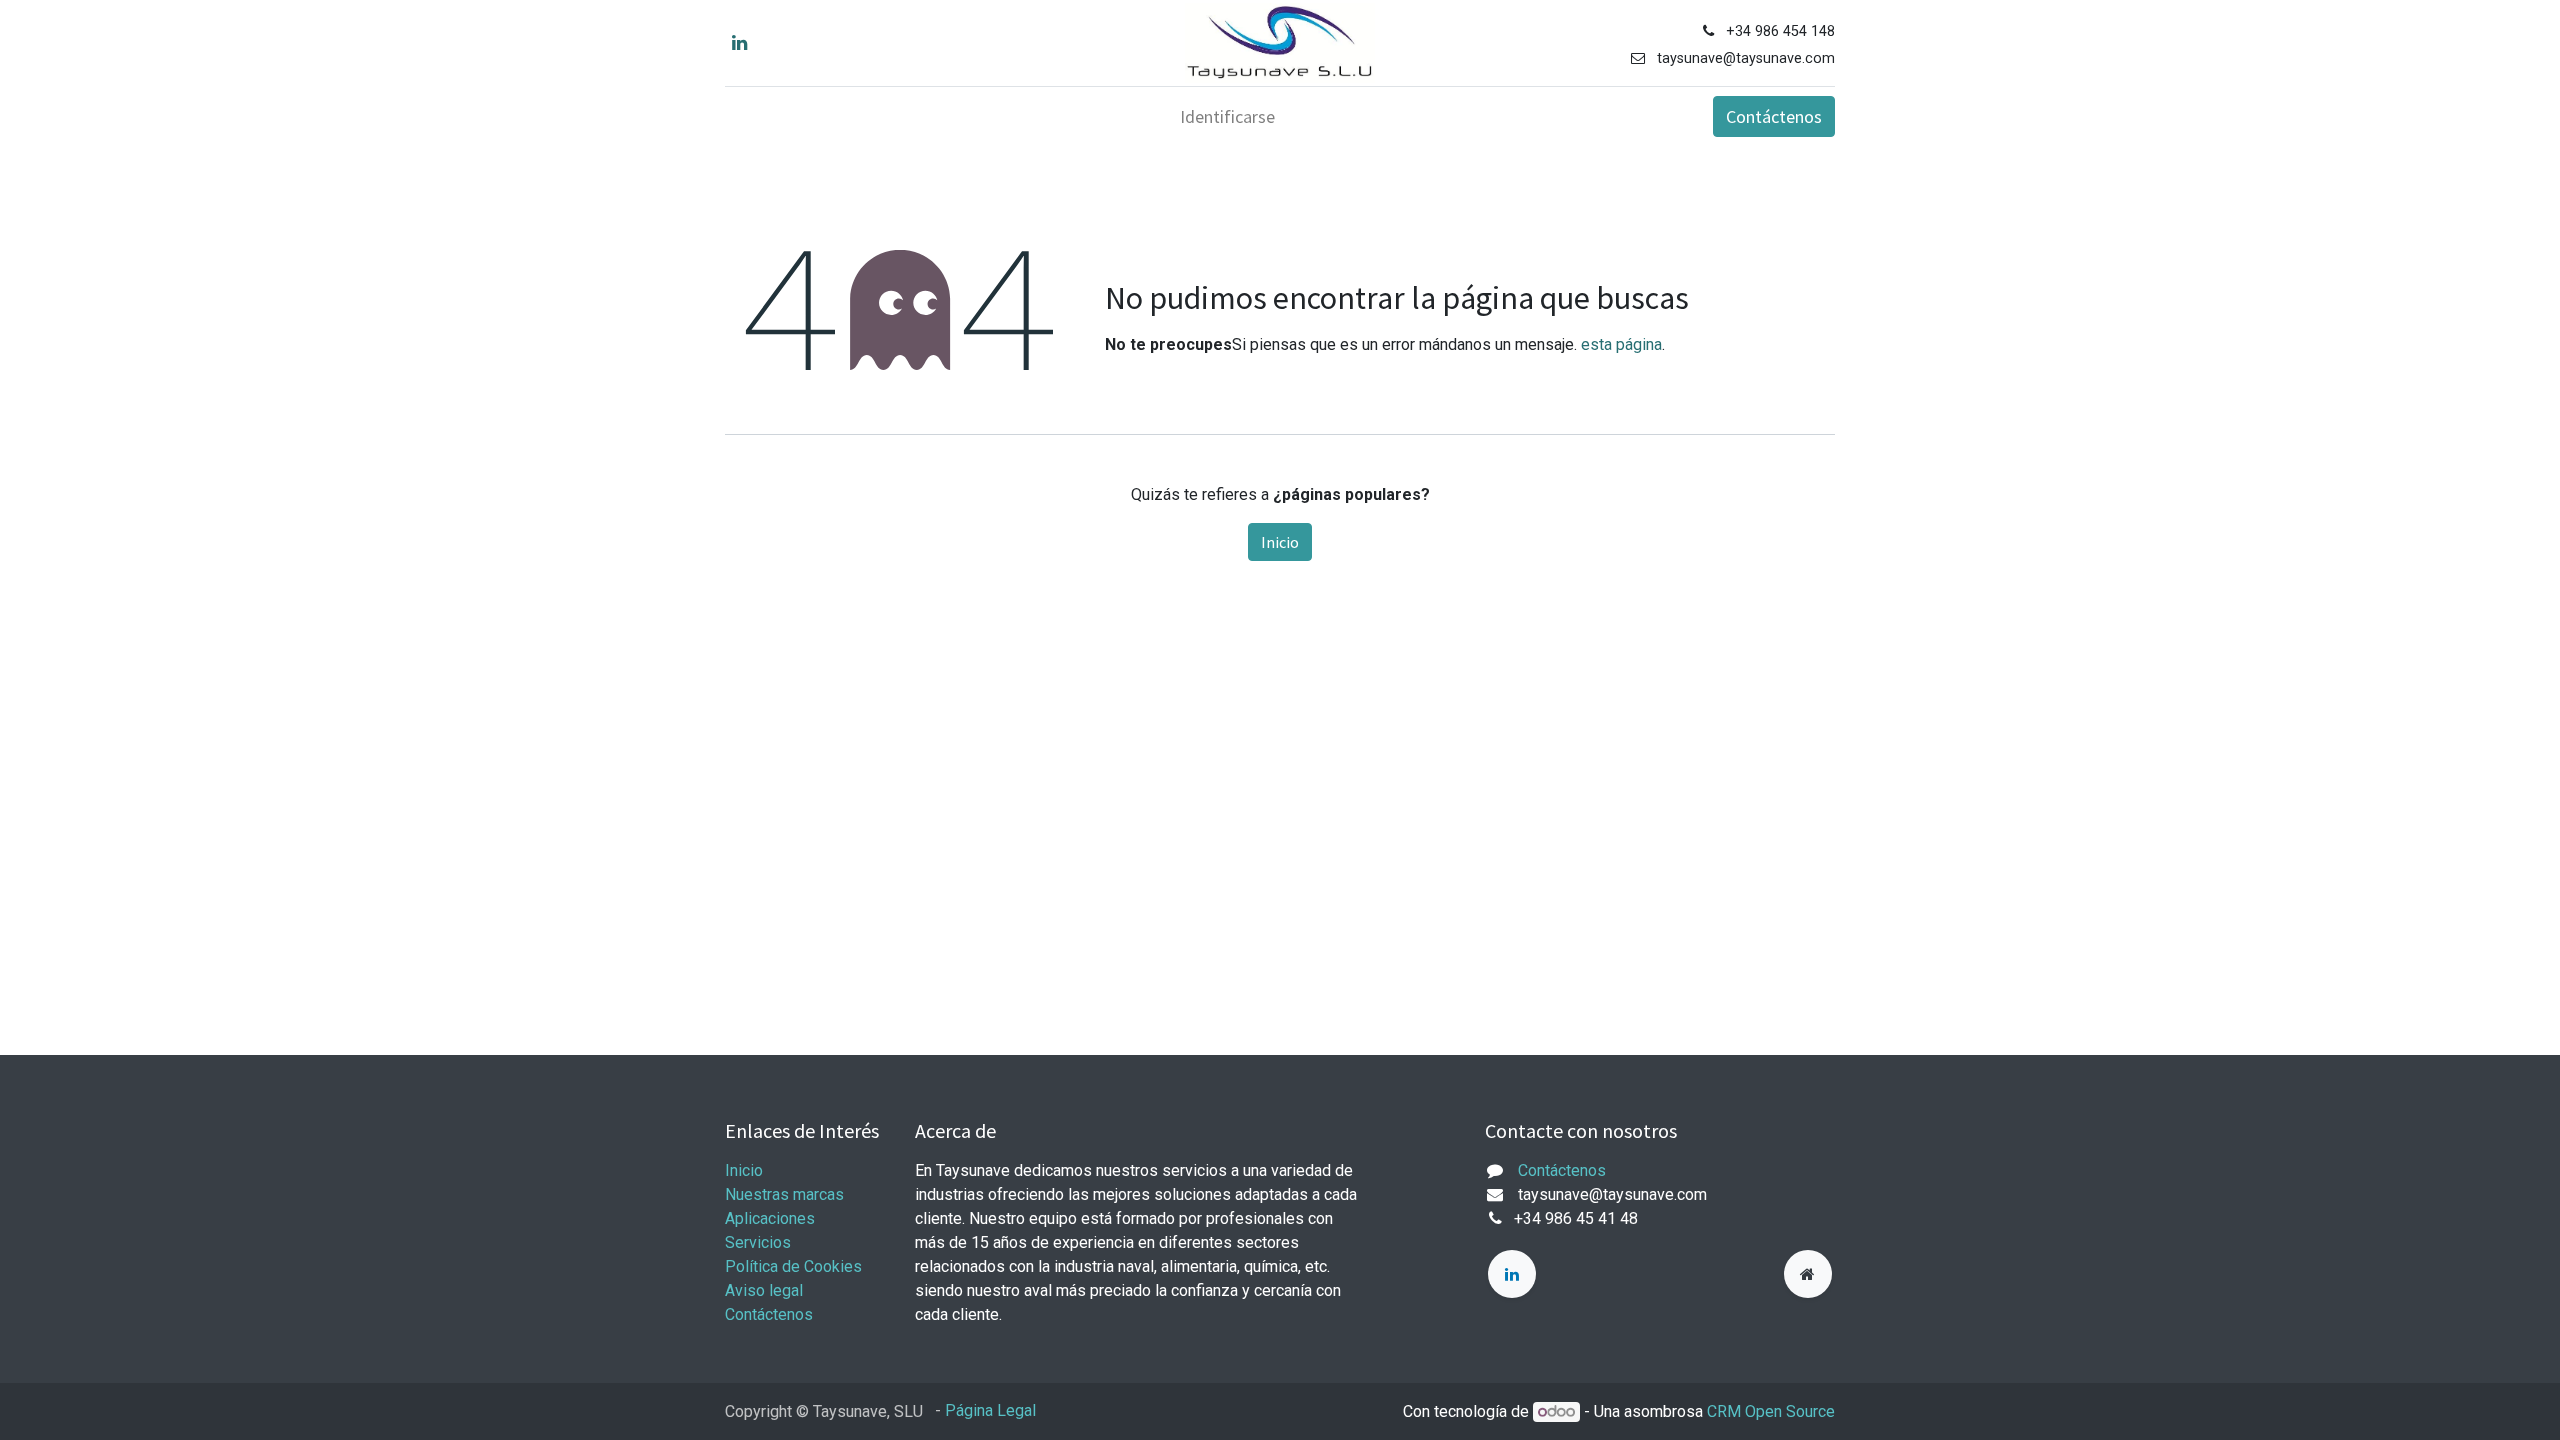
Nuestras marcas (784, 1194)
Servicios (758, 1242)
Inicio (1280, 542)
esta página (1621, 344)
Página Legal (990, 1410)
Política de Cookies (793, 1266)
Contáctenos (1774, 116)
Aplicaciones (770, 1218)
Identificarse (1227, 116)
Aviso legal (764, 1290)
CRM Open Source (1771, 1411)
